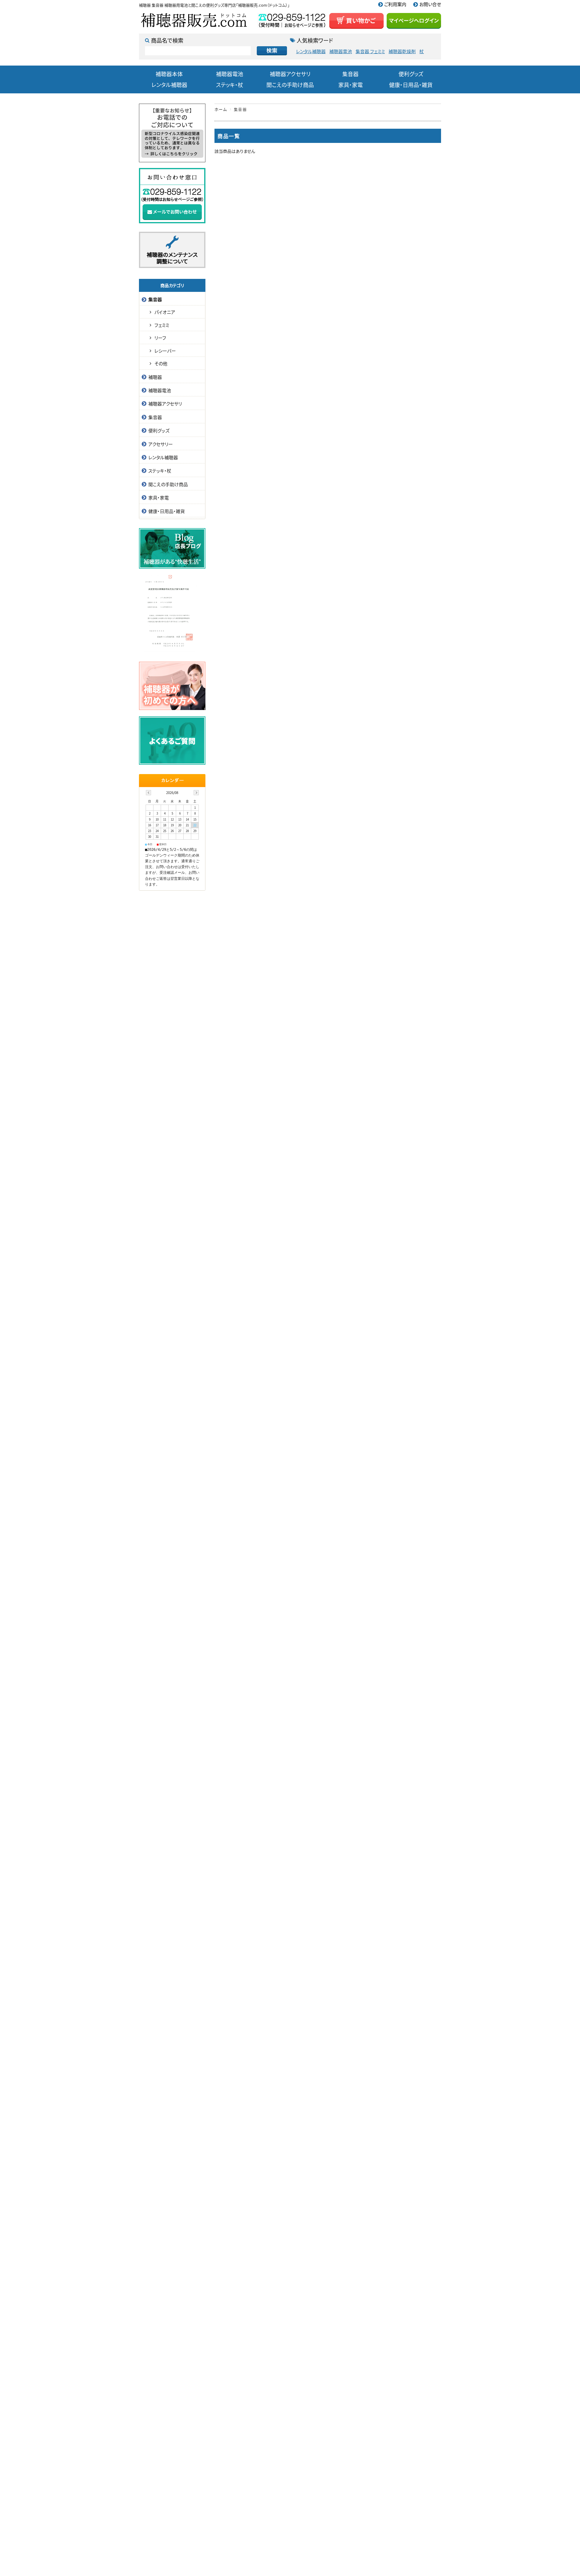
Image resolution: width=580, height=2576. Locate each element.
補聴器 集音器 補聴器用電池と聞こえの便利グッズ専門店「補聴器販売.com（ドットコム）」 (214, 5)
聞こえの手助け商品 (290, 85)
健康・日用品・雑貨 (411, 85)
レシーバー (165, 351)
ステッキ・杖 (230, 85)
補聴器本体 (169, 74)
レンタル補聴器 (311, 52)
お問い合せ (430, 4)
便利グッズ (411, 74)
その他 (161, 363)
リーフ (160, 338)
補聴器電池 (341, 52)
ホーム (221, 109)
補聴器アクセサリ (290, 74)
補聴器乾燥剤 (402, 52)
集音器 (350, 74)
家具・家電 (351, 85)
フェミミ (162, 325)
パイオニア (165, 312)
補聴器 (155, 377)
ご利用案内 (395, 4)
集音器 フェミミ (370, 52)
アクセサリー (161, 444)
